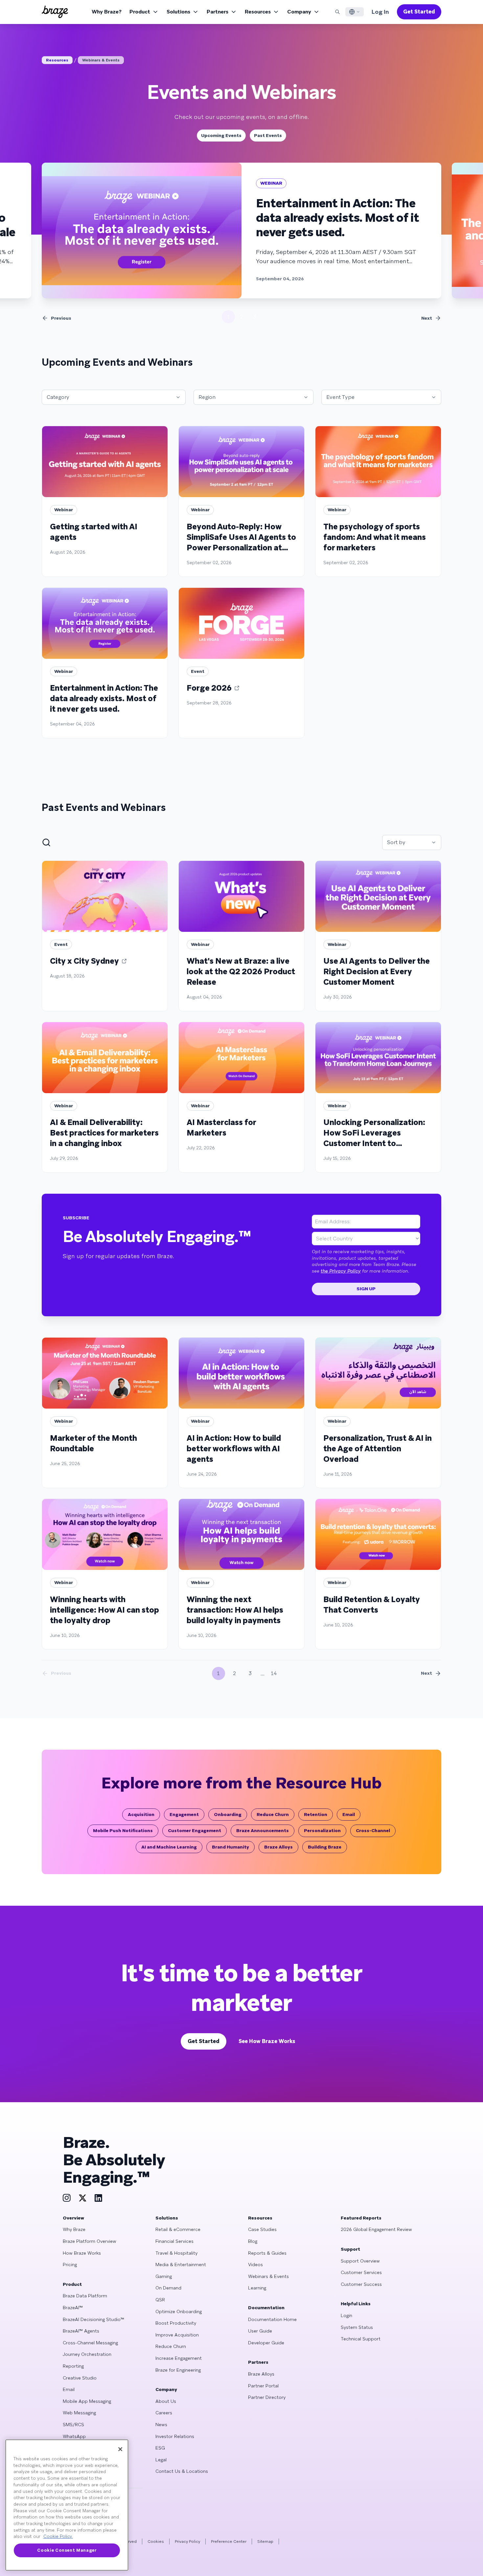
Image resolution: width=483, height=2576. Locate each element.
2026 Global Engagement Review (376, 2229)
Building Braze (325, 1847)
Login (346, 2315)
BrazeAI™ (73, 2308)
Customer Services (361, 2272)
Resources (258, 12)
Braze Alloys (278, 1847)
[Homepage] (55, 12)
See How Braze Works (267, 2041)
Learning (257, 2288)
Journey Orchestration (87, 2354)
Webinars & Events (101, 60)
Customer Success (361, 2284)
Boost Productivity (176, 2323)
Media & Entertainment (181, 2265)
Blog (253, 2241)
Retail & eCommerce (178, 2229)
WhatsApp (74, 2436)
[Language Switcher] (355, 12)
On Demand (168, 2288)
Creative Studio (80, 2378)
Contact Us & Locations (182, 2471)
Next (427, 318)
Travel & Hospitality (176, 2253)
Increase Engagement (179, 2358)
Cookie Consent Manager (67, 2550)
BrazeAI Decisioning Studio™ (93, 2319)
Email (349, 1814)
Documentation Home (272, 2319)
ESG (160, 2448)
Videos (255, 2265)
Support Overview (360, 2261)
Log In (380, 12)
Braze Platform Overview (90, 2241)
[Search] (337, 12)
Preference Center (229, 2541)
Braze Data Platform (85, 2296)
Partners (218, 12)
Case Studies (262, 2229)
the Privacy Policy (341, 1271)
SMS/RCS (73, 2425)
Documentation (266, 2308)
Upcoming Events (221, 135)
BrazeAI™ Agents (81, 2331)
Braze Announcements (263, 1830)
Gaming (164, 2276)
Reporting (73, 2366)
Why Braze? (107, 12)
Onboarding (228, 1814)
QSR (160, 2300)
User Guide (260, 2331)
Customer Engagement (195, 1830)
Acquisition (141, 1814)
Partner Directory (267, 2397)
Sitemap (265, 2541)
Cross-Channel (373, 1830)
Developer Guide (266, 2343)
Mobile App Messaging (87, 2401)
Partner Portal (263, 2386)
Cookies (156, 2541)
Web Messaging (79, 2413)
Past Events (268, 135)
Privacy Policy (187, 2541)
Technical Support (361, 2339)
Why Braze (74, 2229)
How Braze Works (82, 2253)
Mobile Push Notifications (123, 1830)
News (161, 2425)
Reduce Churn (273, 1814)
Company (299, 12)
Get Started (419, 12)
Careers (164, 2413)
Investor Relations (175, 2436)
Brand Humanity (230, 1847)
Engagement (184, 1814)
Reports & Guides (267, 2253)
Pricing (70, 2265)
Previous (61, 318)
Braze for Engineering (178, 2370)
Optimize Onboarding (179, 2311)
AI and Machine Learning (169, 1847)
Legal (161, 2460)
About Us (166, 2401)
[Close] (120, 2449)
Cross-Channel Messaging (90, 2343)
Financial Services (174, 2241)
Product (140, 12)
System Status (357, 2327)
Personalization (322, 1830)
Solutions (178, 12)
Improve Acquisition (177, 2335)
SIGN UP (366, 1289)
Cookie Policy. (58, 2536)
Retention (316, 1814)
